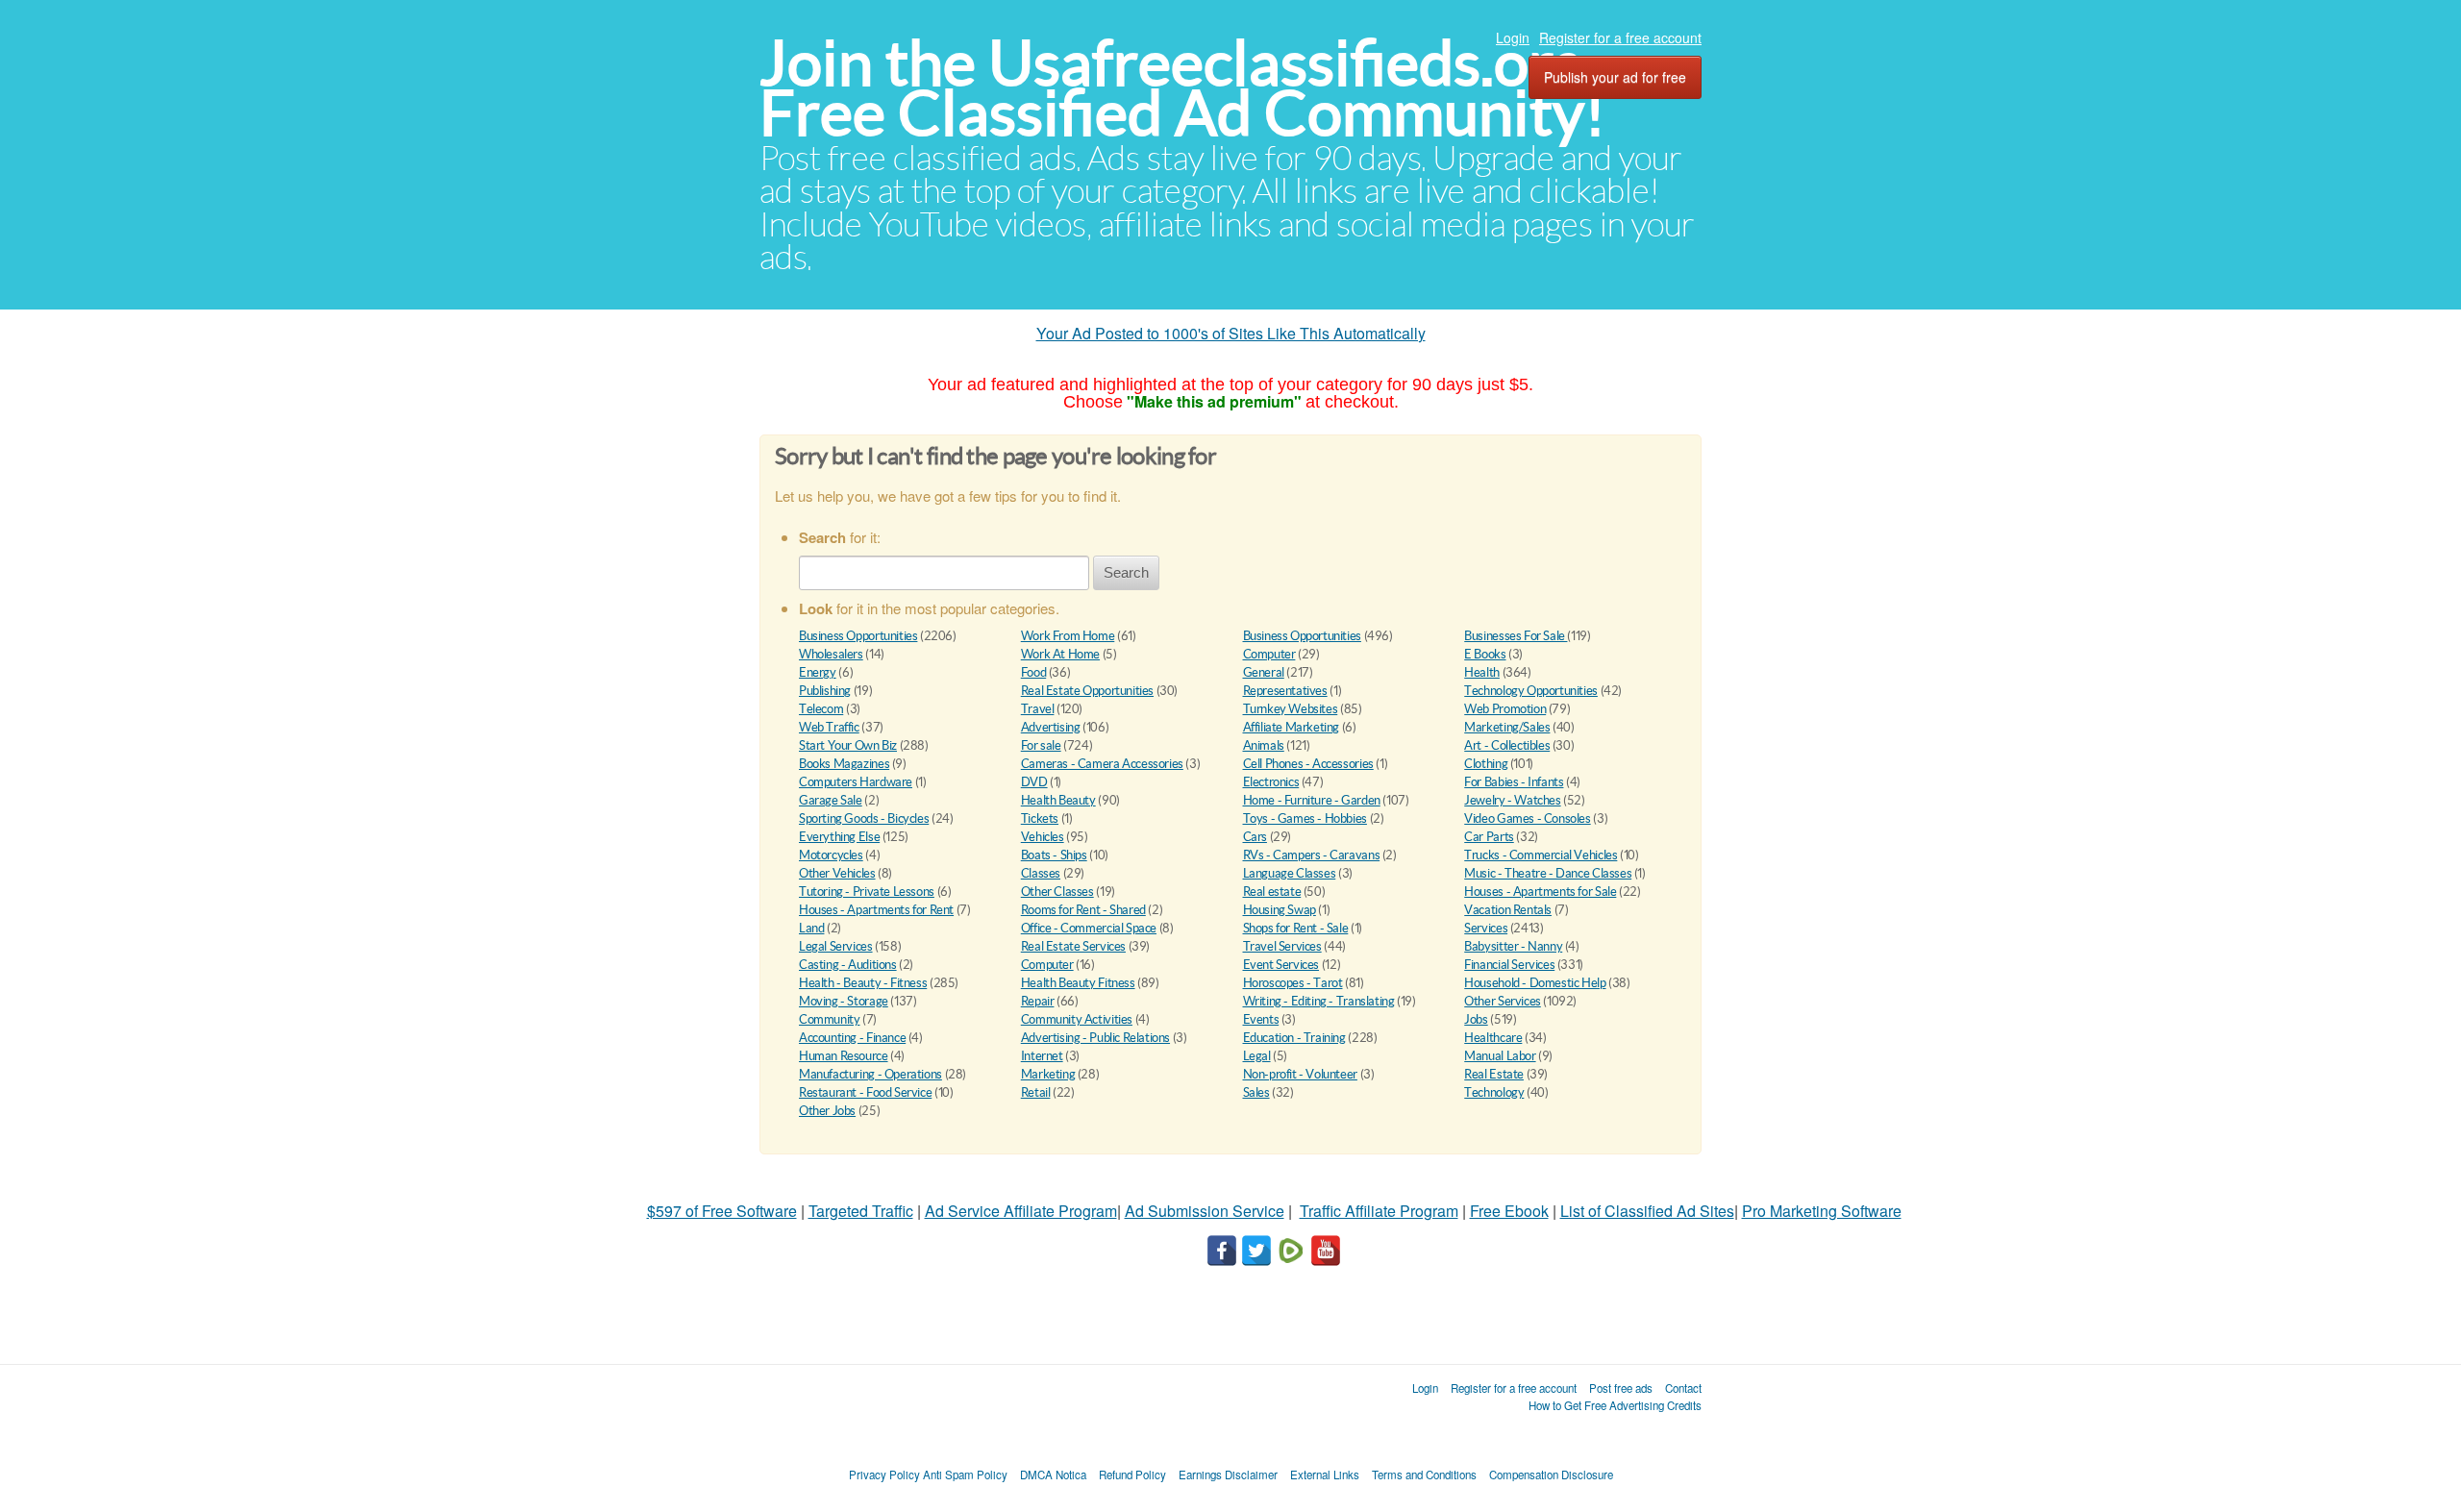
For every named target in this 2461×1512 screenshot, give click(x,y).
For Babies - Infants (1514, 782)
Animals (1264, 745)
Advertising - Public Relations (1095, 1038)
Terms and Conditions (1424, 1475)
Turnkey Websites (1291, 709)
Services (1486, 928)
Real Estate (1494, 1074)
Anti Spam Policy (965, 1475)
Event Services (1281, 965)
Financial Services (1509, 965)
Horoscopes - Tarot (1293, 983)
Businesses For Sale (1516, 636)
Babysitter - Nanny (1513, 946)
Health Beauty (1058, 800)
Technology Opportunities (1531, 691)
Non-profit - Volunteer (1300, 1074)
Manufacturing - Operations (870, 1074)
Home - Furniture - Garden (1312, 800)
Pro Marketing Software (1822, 1211)
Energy (818, 672)
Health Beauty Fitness (1078, 983)
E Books (1485, 654)
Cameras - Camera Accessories (1102, 764)
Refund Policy (1132, 1475)
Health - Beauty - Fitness (863, 983)
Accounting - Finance (852, 1038)
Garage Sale (831, 800)
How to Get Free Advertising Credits (1615, 1405)
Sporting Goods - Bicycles (864, 818)
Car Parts (1489, 837)
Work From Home (1068, 636)
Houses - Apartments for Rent (876, 910)
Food (1033, 672)
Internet (1042, 1056)
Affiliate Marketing (1292, 727)
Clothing (1486, 764)
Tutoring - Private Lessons (867, 892)
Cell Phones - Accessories (1308, 764)
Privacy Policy (884, 1475)
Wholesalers (831, 654)
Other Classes (1057, 892)
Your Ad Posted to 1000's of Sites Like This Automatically (1231, 333)
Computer (1269, 654)
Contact (1683, 1388)
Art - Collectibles (1507, 745)
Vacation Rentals (1508, 910)
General (1264, 672)
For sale (1041, 745)
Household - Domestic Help (1535, 983)
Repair (1038, 1001)
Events (1261, 1019)
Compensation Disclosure (1551, 1475)
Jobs (1476, 1019)
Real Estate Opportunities (1087, 691)
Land (811, 928)
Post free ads (1621, 1388)
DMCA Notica (1053, 1475)
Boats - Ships (1054, 855)
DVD (1034, 782)
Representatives (1285, 691)
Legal (1257, 1056)
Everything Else (839, 837)
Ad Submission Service (1205, 1211)
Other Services (1503, 1001)
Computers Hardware (856, 782)
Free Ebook (1509, 1211)
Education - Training (1294, 1038)
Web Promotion (1505, 709)
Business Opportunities (858, 636)
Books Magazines (844, 764)
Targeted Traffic (861, 1211)
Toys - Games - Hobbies (1305, 818)
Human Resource (844, 1056)
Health (1482, 672)
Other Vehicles (837, 873)
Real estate (1272, 892)
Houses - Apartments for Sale (1540, 892)
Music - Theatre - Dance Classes (1548, 873)
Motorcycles (831, 855)
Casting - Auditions (848, 965)
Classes (1041, 873)
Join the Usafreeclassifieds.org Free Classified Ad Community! (1182, 88)
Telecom (821, 709)
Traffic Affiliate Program (1379, 1211)
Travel (1038, 709)
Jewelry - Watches (1512, 800)
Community (830, 1019)
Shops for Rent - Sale (1296, 928)
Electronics (1271, 782)
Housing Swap (1280, 910)
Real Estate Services (1073, 946)
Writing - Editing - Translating (1319, 1001)
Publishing (825, 691)
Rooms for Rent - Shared (1083, 910)
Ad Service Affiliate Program (1021, 1211)
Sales (1256, 1092)
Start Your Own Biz (848, 745)
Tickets (1040, 818)
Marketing (1048, 1074)
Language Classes (1290, 873)
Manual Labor (1500, 1056)
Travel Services (1282, 946)
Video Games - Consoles (1527, 818)
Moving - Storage (844, 1001)
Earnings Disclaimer (1228, 1475)
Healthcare (1493, 1038)
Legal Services (836, 946)
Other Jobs (827, 1111)
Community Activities (1077, 1019)
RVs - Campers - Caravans (1312, 855)
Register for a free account (1620, 37)
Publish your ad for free (1615, 77)
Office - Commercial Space (1089, 928)
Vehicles (1043, 837)
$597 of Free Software (722, 1211)
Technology (1494, 1092)
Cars (1255, 837)
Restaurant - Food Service (865, 1092)
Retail (1036, 1092)
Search (1126, 572)
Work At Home (1060, 654)
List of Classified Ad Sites (1647, 1211)
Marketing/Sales (1507, 727)
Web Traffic (829, 727)
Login (1513, 37)
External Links (1325, 1475)
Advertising (1051, 727)
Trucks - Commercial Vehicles (1541, 855)
